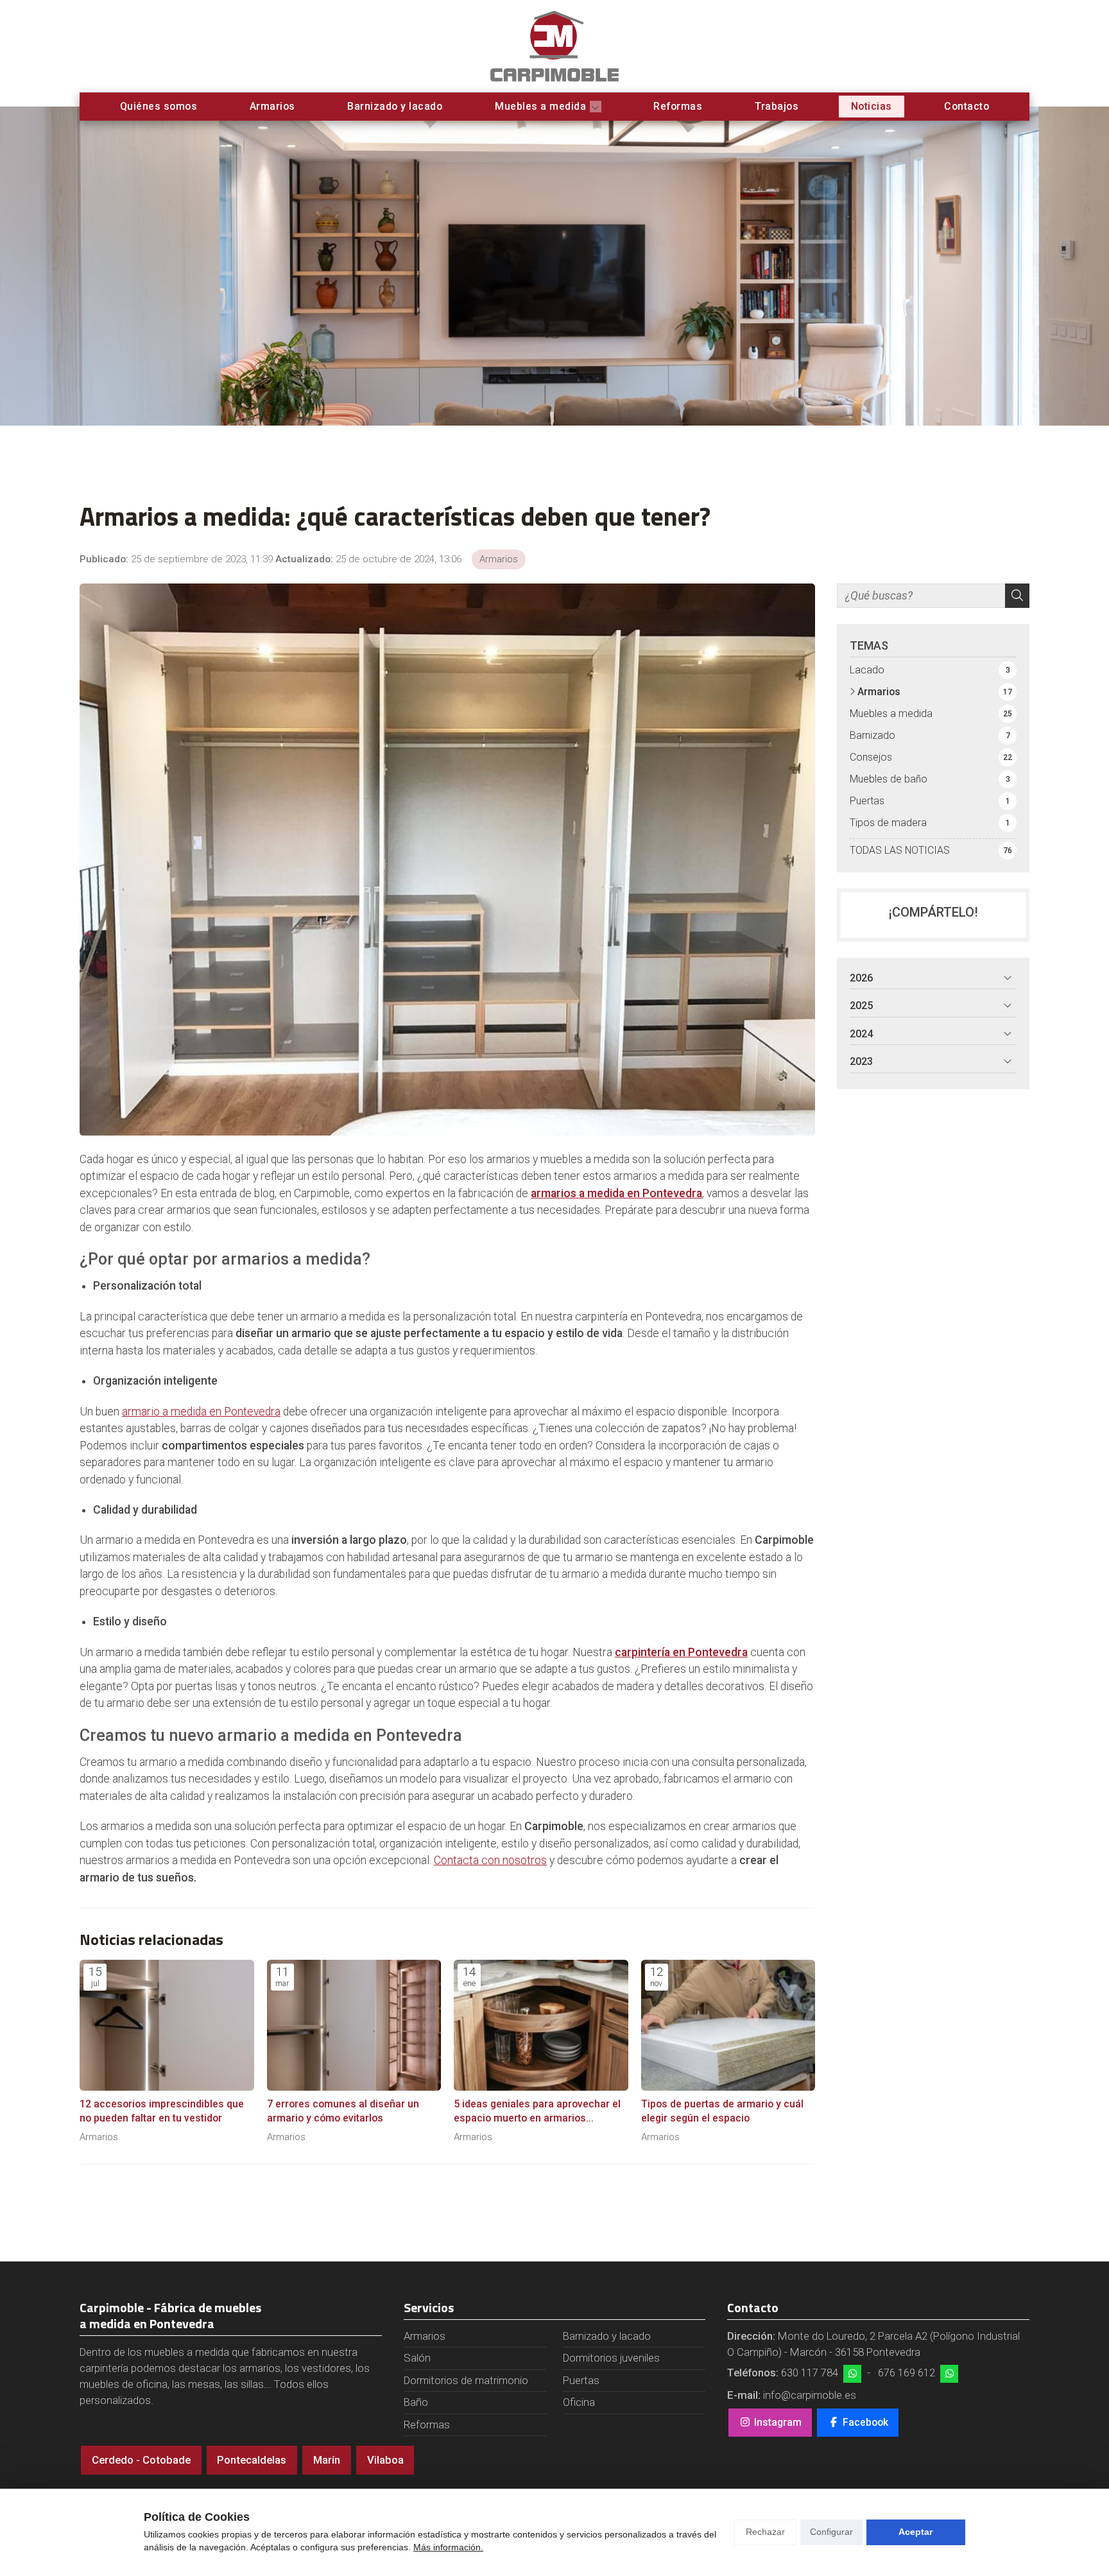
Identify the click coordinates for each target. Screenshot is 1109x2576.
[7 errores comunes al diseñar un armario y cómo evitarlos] (354, 2025)
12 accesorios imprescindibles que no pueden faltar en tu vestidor (162, 2111)
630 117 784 (810, 2373)
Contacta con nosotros (490, 1860)
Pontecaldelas (252, 2460)
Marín (327, 2460)
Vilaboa (385, 2460)
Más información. (448, 2547)
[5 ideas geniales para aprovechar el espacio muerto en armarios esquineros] (541, 2025)
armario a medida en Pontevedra (201, 1412)
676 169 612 (907, 2373)
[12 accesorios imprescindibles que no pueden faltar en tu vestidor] (167, 2025)
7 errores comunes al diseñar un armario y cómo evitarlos (343, 2111)
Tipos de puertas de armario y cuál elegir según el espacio (722, 2111)
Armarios (499, 559)
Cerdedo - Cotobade (141, 2460)
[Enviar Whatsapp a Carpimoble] (852, 2374)
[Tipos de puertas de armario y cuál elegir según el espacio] (728, 2025)
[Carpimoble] (554, 46)
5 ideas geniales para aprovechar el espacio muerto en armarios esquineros (537, 2112)
